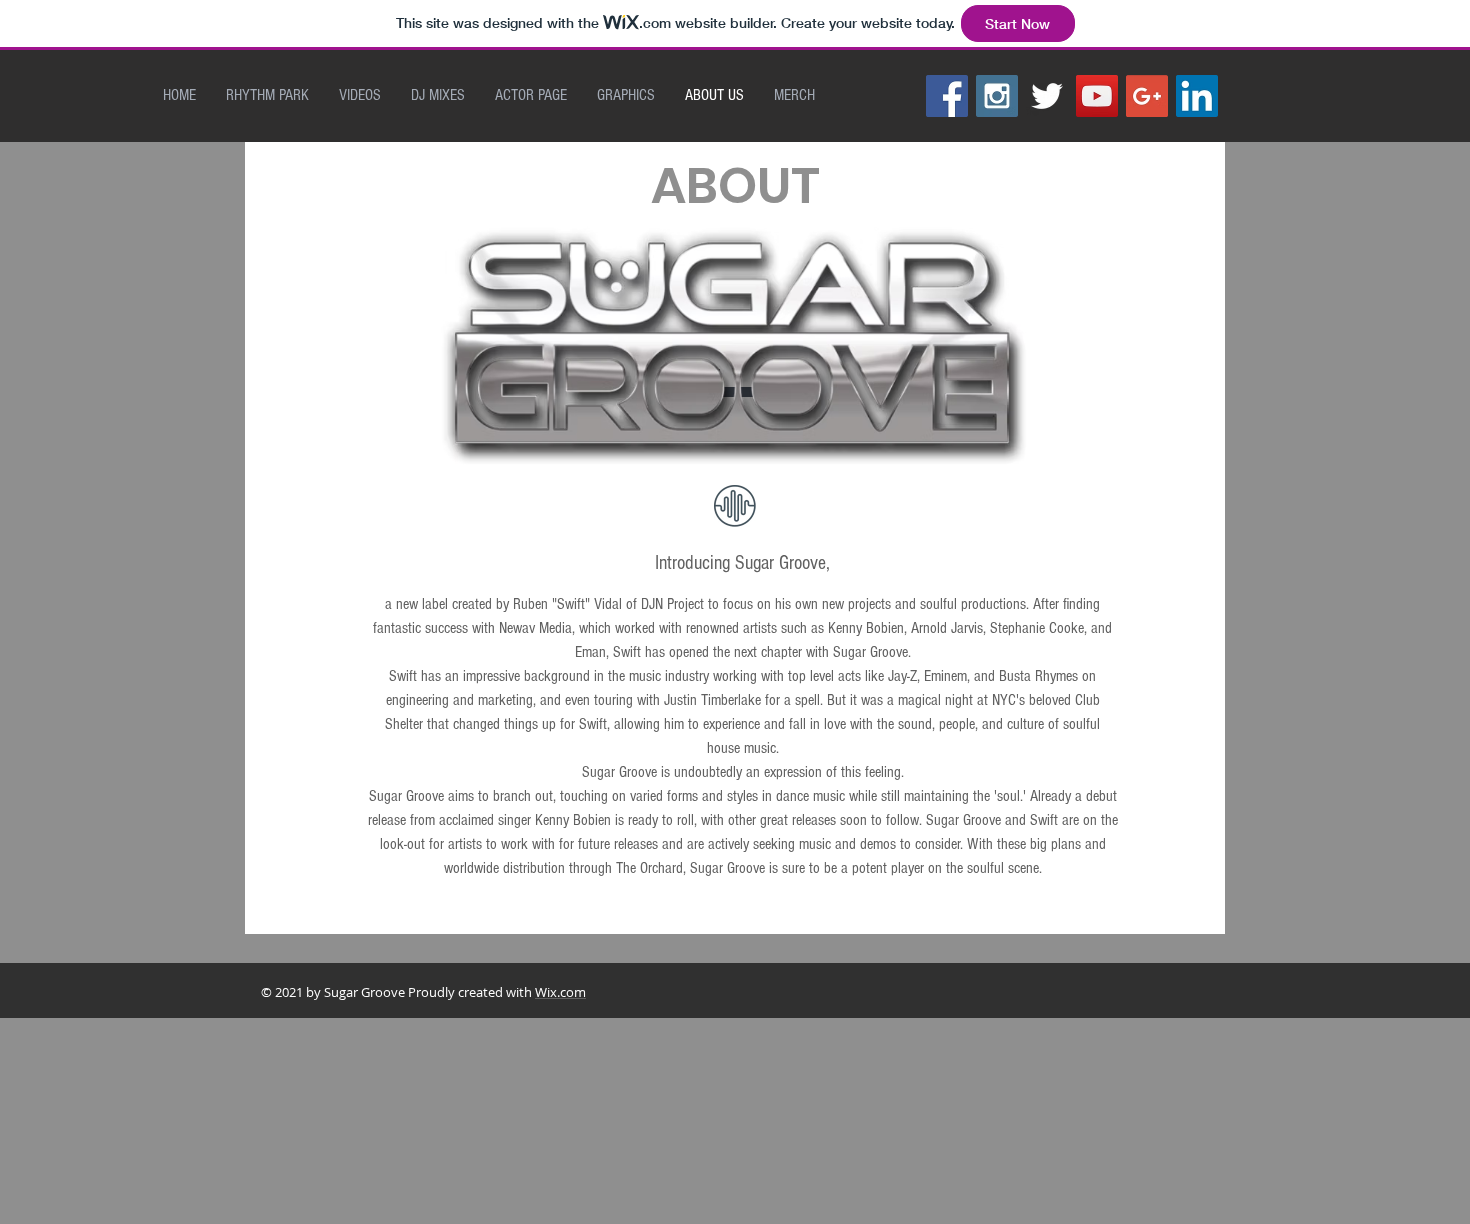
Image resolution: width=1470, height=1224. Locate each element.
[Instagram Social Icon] (997, 96)
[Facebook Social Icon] (947, 96)
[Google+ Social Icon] (1147, 96)
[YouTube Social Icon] (1097, 96)
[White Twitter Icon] (1047, 96)
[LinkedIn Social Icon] (1197, 96)
